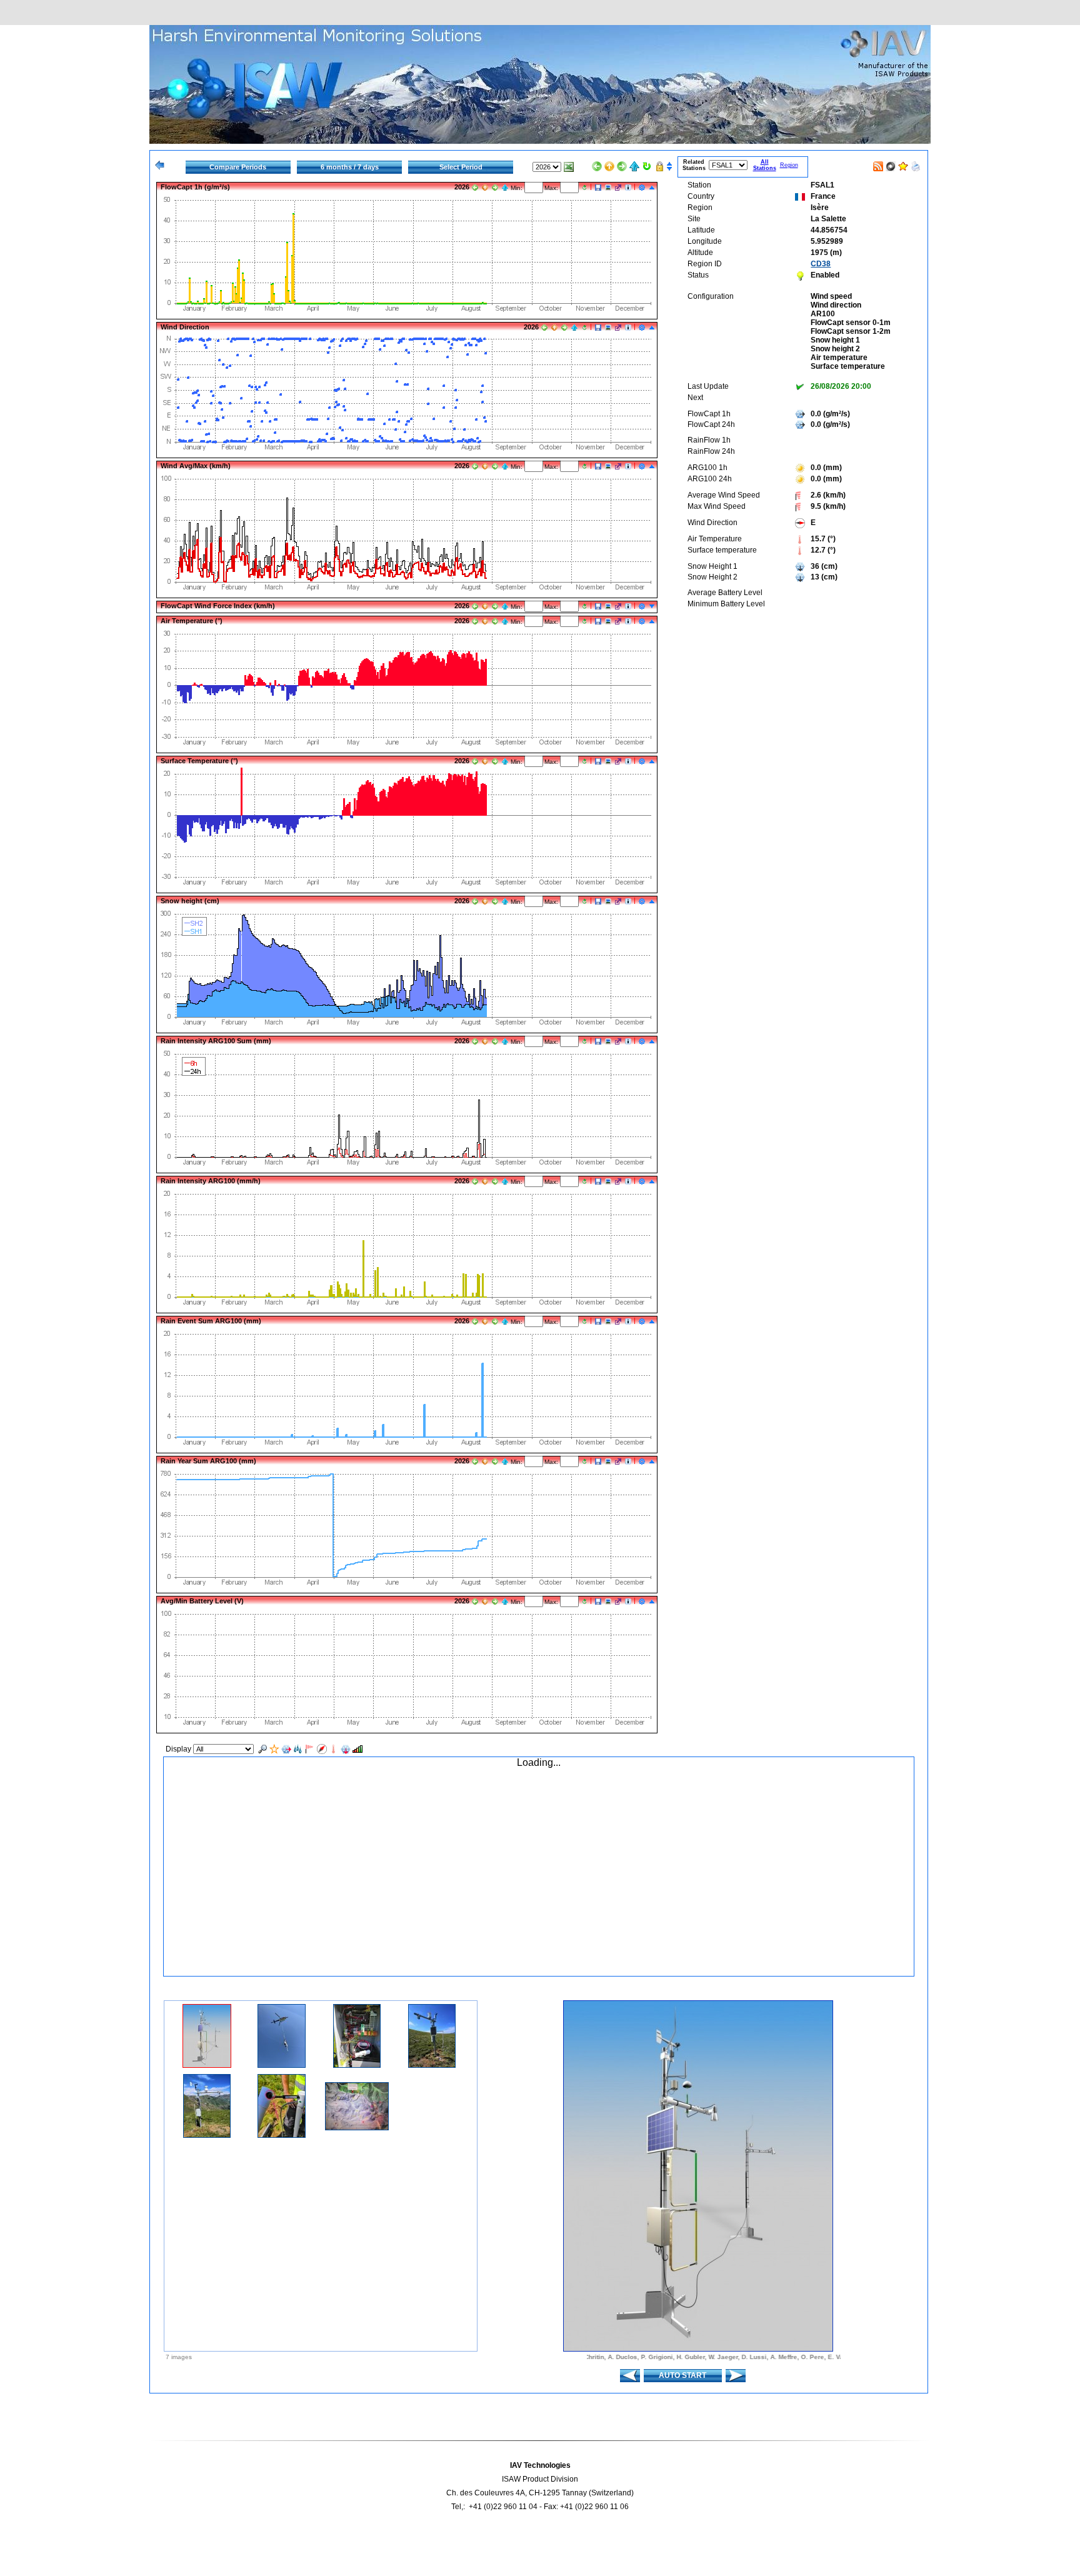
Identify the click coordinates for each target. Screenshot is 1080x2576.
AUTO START (682, 2375)
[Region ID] (274, 1749)
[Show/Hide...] (652, 188)
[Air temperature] (334, 1749)
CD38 (821, 264)
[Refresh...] (647, 166)
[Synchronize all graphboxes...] (659, 166)
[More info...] (628, 188)
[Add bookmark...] (903, 164)
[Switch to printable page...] (916, 164)
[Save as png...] (598, 188)
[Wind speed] (310, 1749)
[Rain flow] (298, 1749)
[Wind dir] (322, 1749)
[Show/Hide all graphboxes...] (669, 166)
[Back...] (159, 165)
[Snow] (286, 1749)
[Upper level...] (609, 166)
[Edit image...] (608, 188)
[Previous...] (597, 166)
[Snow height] (346, 1749)
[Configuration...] (642, 188)
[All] (262, 1749)
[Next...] (622, 166)
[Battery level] (357, 1749)
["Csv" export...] (569, 167)
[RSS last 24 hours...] (878, 164)
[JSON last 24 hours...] (891, 164)
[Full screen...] (618, 188)
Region (789, 165)
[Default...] (634, 166)
